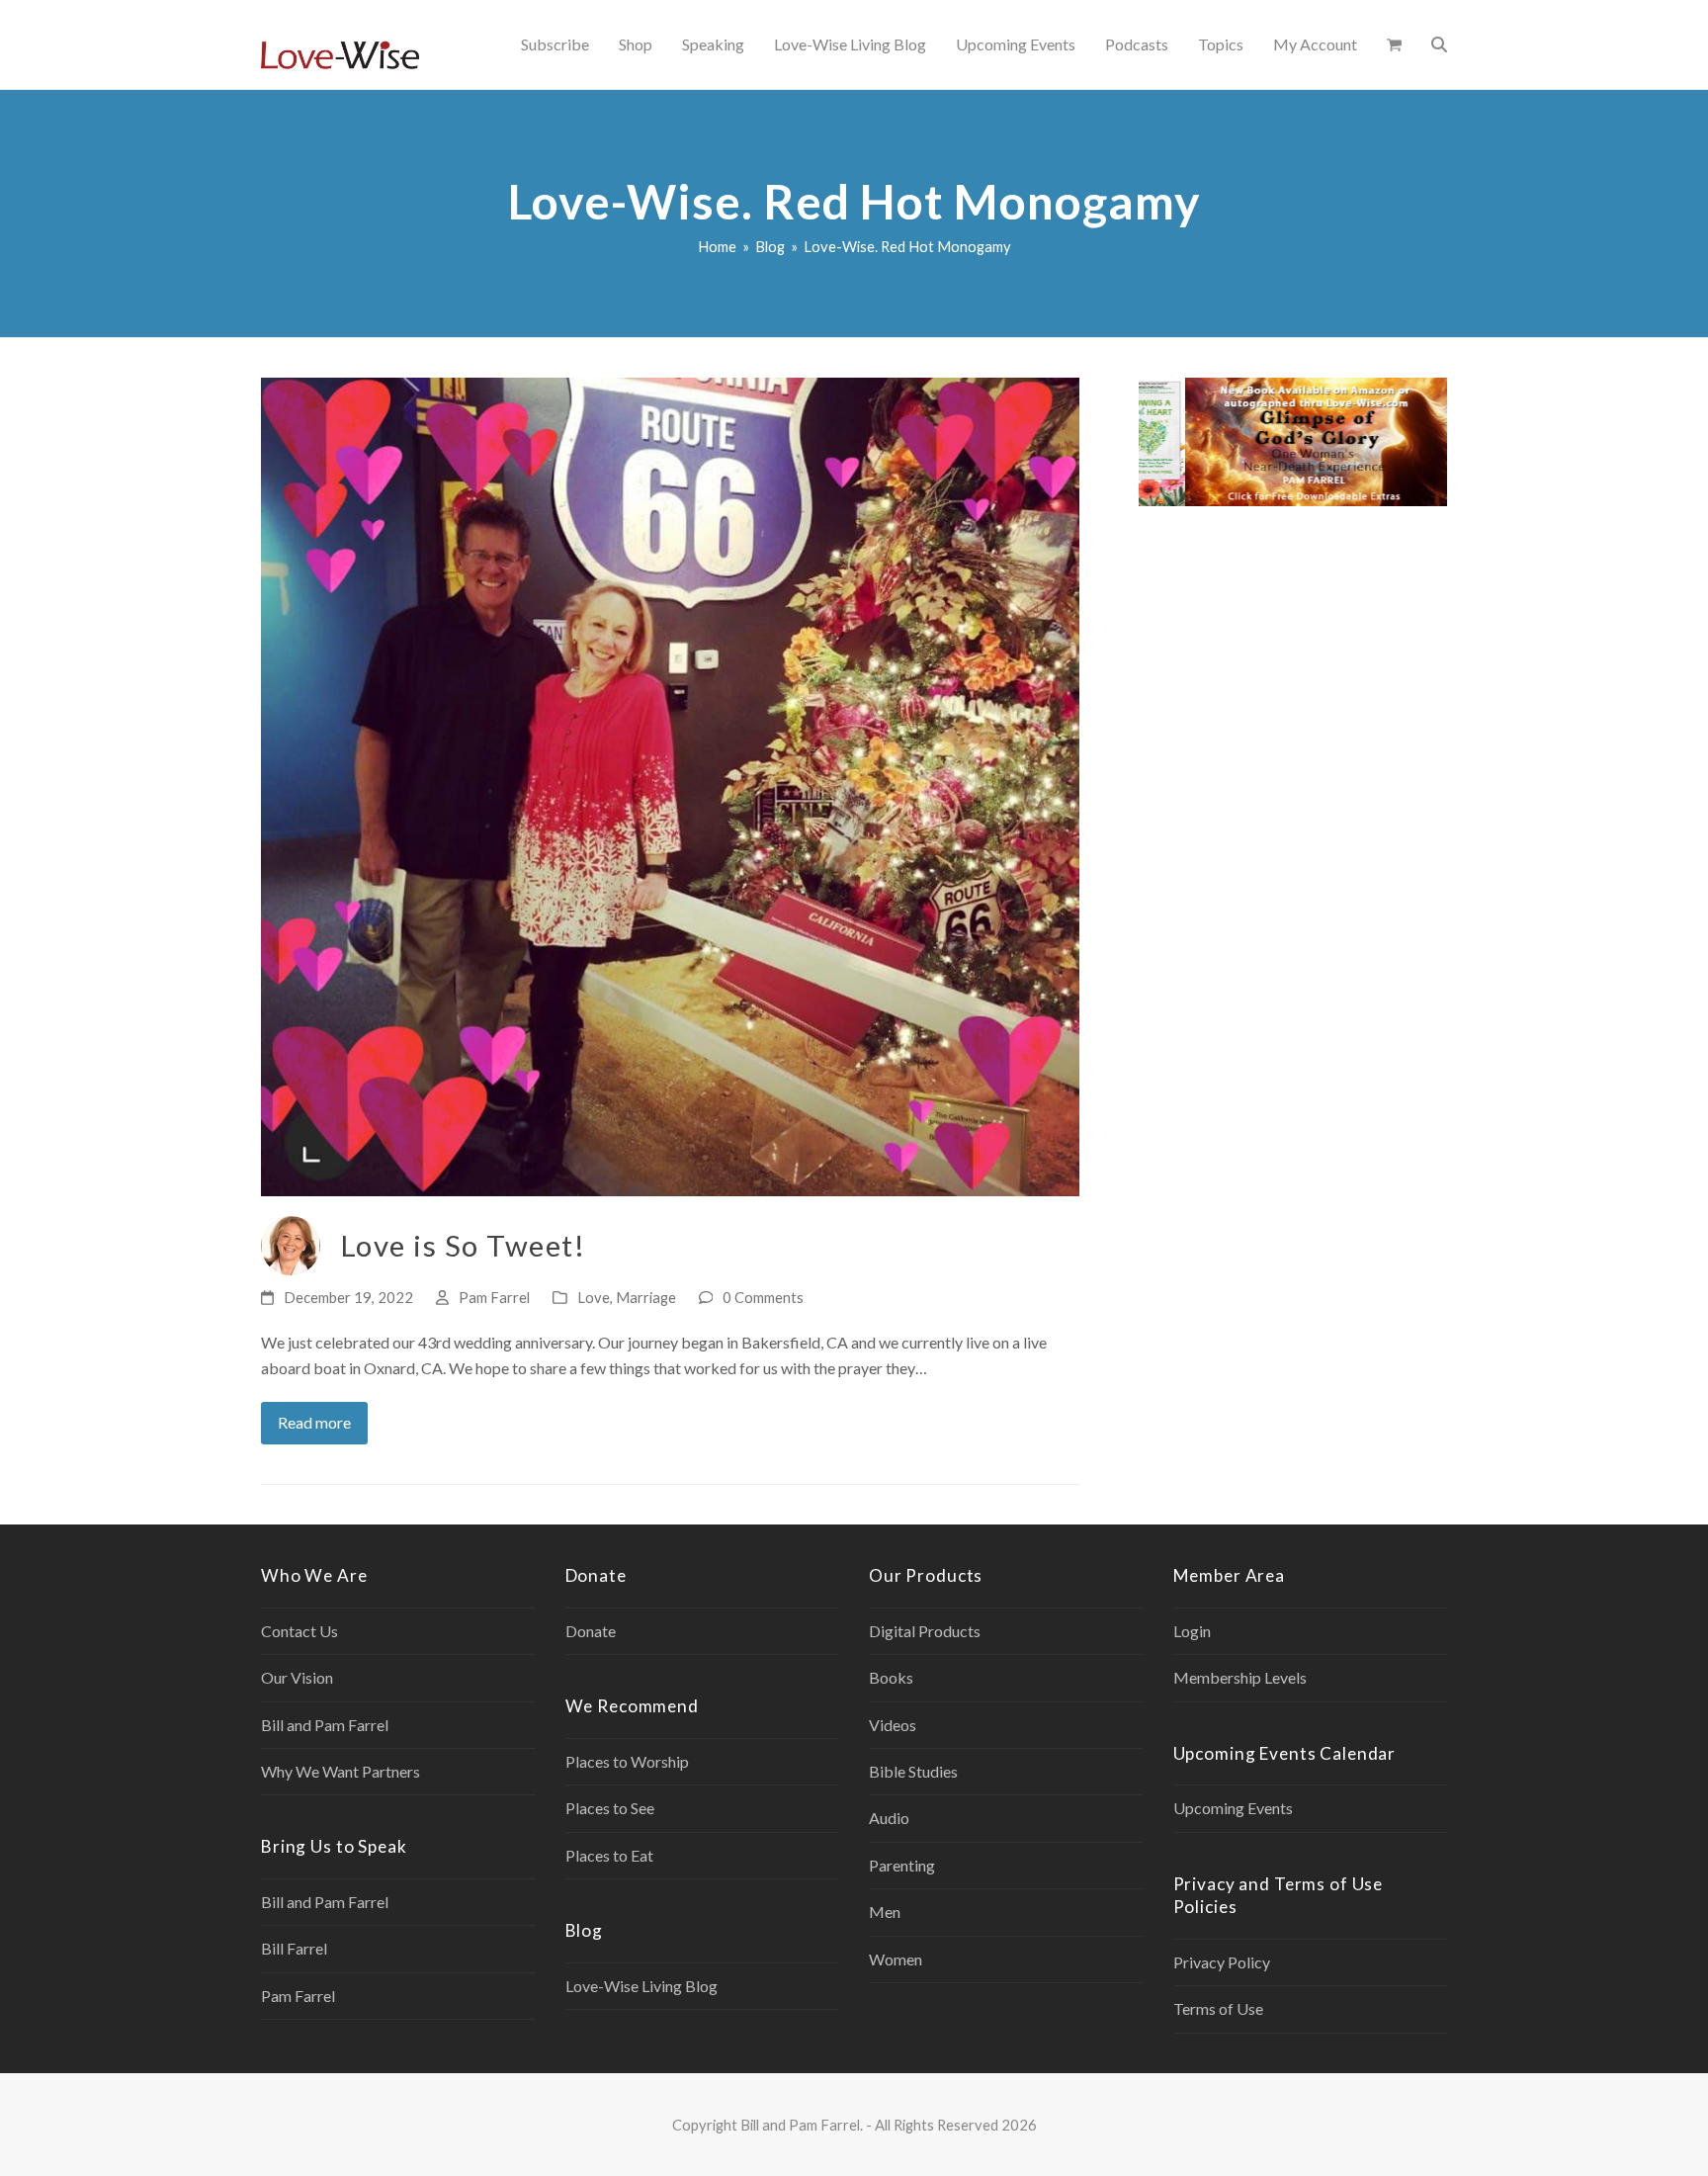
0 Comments (763, 1297)
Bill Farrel (294, 1948)
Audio (889, 1818)
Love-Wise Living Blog (641, 1986)
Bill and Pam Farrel (325, 1725)
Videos (893, 1725)
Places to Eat (609, 1855)
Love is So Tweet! (463, 1245)
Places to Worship (627, 1761)
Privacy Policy (1222, 1962)
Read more (314, 1422)
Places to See (610, 1808)
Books (891, 1677)
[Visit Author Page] (291, 1243)
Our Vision (297, 1677)
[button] (1394, 44)
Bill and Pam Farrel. (802, 2125)
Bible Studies (913, 1771)
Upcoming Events (1233, 1808)
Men (885, 1912)
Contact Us (299, 1631)
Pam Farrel (494, 1297)
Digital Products (925, 1631)
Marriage (646, 1297)
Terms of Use (1218, 2008)
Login (1192, 1631)
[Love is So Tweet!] (670, 784)
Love (594, 1297)
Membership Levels (1240, 1677)
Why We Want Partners (341, 1771)
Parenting (902, 1865)
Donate (591, 1631)
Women (896, 1959)
